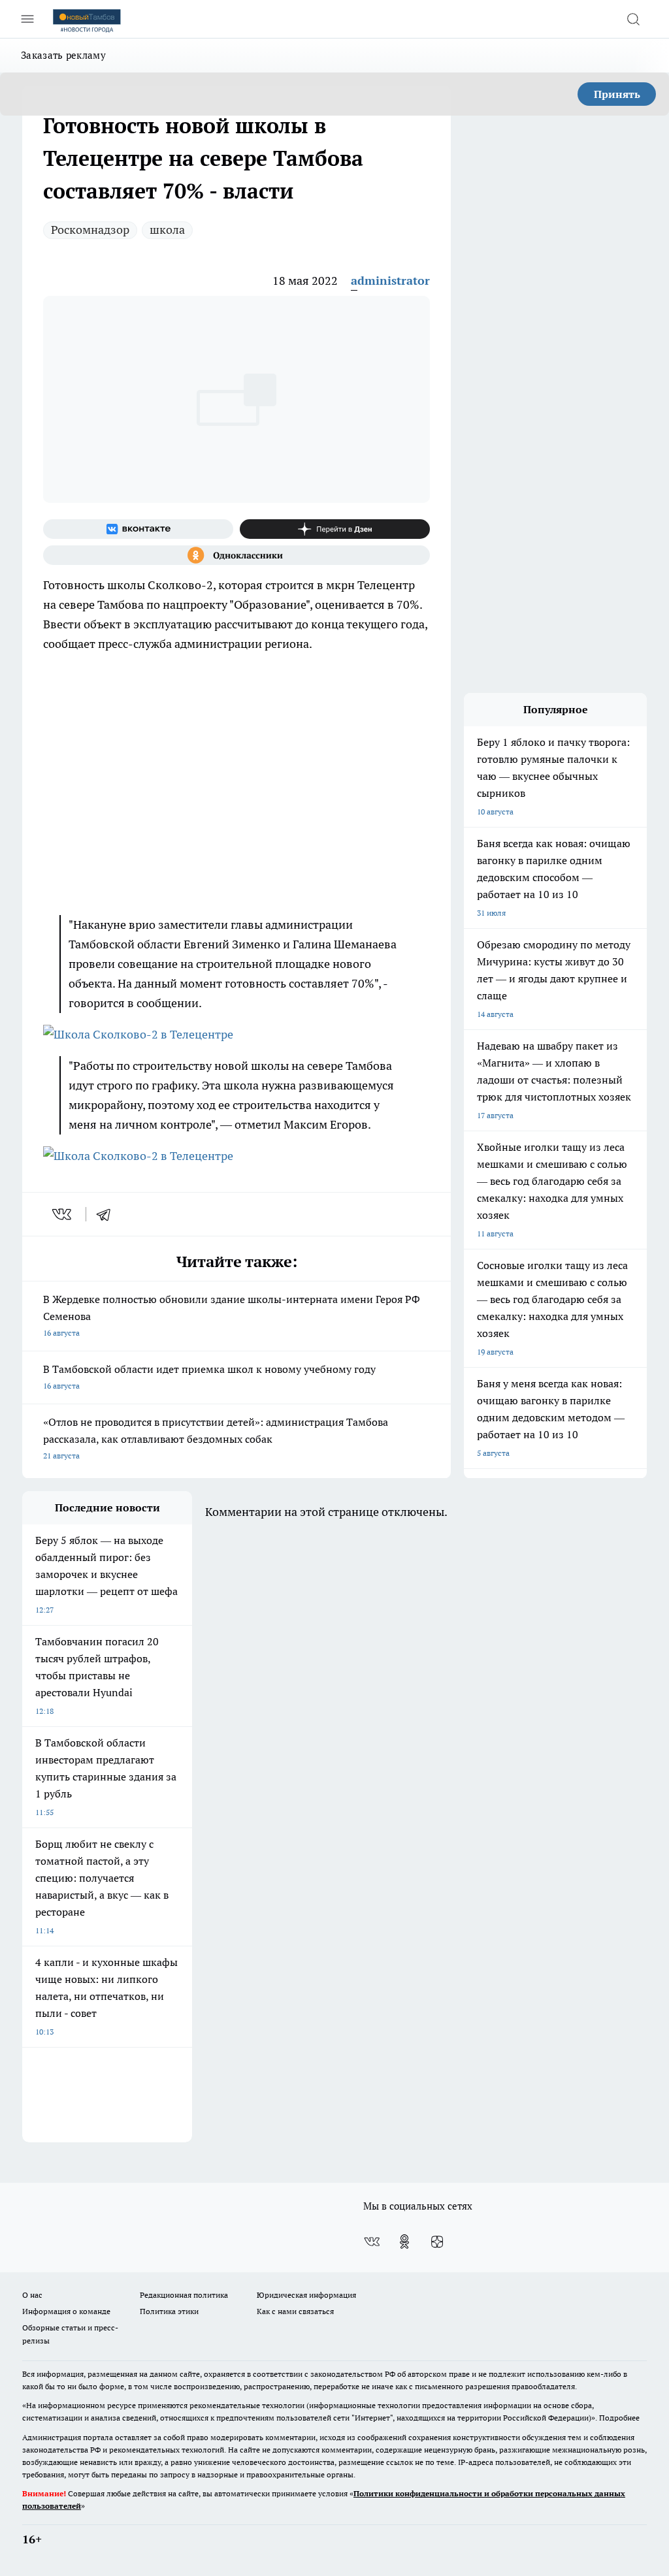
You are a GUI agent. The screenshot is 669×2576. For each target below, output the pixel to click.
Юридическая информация (306, 2295)
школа (167, 230)
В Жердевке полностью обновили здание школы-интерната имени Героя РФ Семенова (232, 1315)
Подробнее (619, 2418)
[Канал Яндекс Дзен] (335, 529)
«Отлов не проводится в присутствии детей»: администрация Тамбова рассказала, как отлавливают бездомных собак (216, 1438)
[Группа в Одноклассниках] (237, 555)
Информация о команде (66, 2311)
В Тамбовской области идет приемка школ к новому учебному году (209, 1377)
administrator (390, 281)
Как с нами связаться (295, 2311)
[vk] (63, 1214)
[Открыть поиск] (633, 19)
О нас (32, 2295)
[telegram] (108, 1214)
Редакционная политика (184, 2295)
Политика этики (169, 2311)
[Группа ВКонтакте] (138, 529)
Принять (617, 94)
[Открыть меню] (27, 19)
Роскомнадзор (90, 230)
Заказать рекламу (63, 55)
